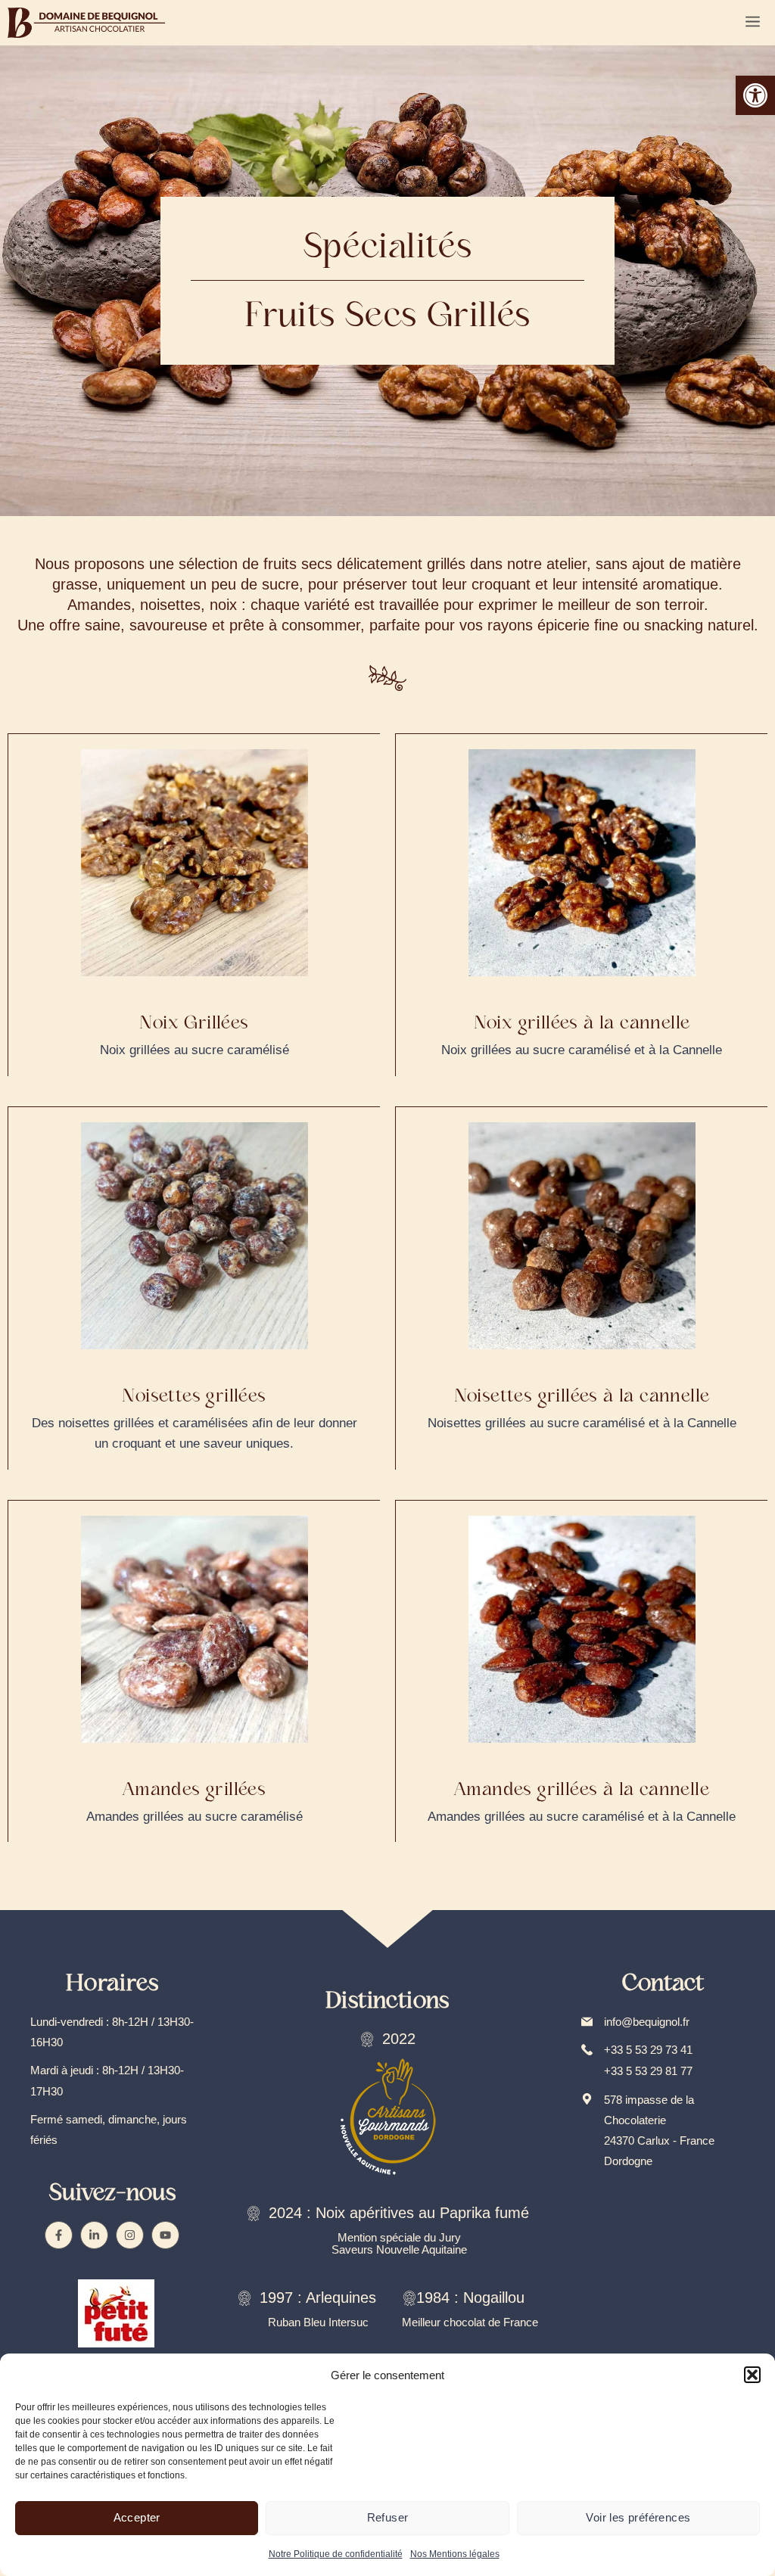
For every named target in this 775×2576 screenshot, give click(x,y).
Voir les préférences (638, 2517)
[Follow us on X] (94, 2235)
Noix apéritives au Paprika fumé (422, 2213)
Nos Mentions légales (455, 2554)
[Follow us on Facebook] (59, 2235)
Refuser (388, 2517)
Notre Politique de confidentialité (336, 2554)
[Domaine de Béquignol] (86, 23)
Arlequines (341, 2298)
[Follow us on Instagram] (130, 2235)
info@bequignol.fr (647, 2022)
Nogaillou (494, 2298)
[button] (755, 95)
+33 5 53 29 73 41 (648, 2050)
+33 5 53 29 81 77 (648, 2071)
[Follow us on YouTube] (165, 2235)
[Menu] (753, 23)
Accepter (137, 2517)
